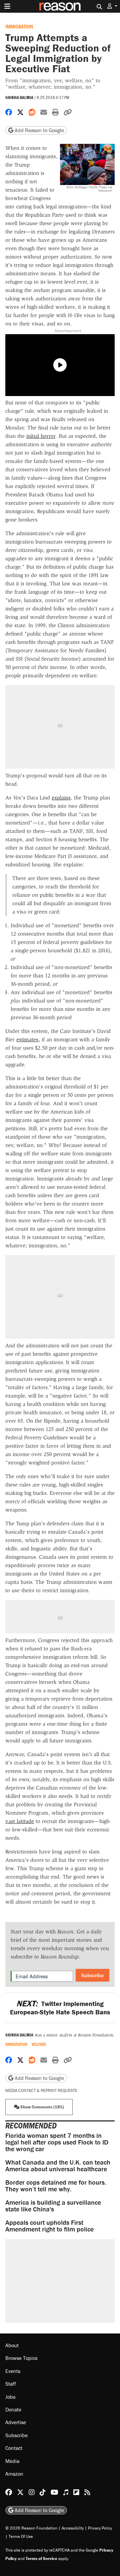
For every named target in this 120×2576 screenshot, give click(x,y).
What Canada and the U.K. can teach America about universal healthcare (58, 2165)
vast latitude (20, 1821)
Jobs (10, 2397)
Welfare (39, 2044)
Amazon (14, 2474)
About (12, 2345)
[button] (112, 6)
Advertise (16, 2422)
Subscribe (92, 1975)
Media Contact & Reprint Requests (41, 2090)
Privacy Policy (100, 2528)
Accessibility (73, 2528)
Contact (14, 2448)
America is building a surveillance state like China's (53, 2206)
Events (13, 2371)
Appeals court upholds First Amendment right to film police (49, 2226)
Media (12, 2461)
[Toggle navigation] (7, 6)
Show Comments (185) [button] (42, 2107)
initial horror (41, 436)
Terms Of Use (21, 2536)
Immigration (19, 26)
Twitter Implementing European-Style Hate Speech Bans (60, 2008)
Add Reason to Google (39, 130)
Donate (13, 2409)
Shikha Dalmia (19, 98)
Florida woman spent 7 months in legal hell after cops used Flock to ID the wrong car (57, 2142)
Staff (11, 2384)
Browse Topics (21, 2358)
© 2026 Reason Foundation (31, 2528)
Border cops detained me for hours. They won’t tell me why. (56, 2185)
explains (61, 798)
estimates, (28, 1039)
